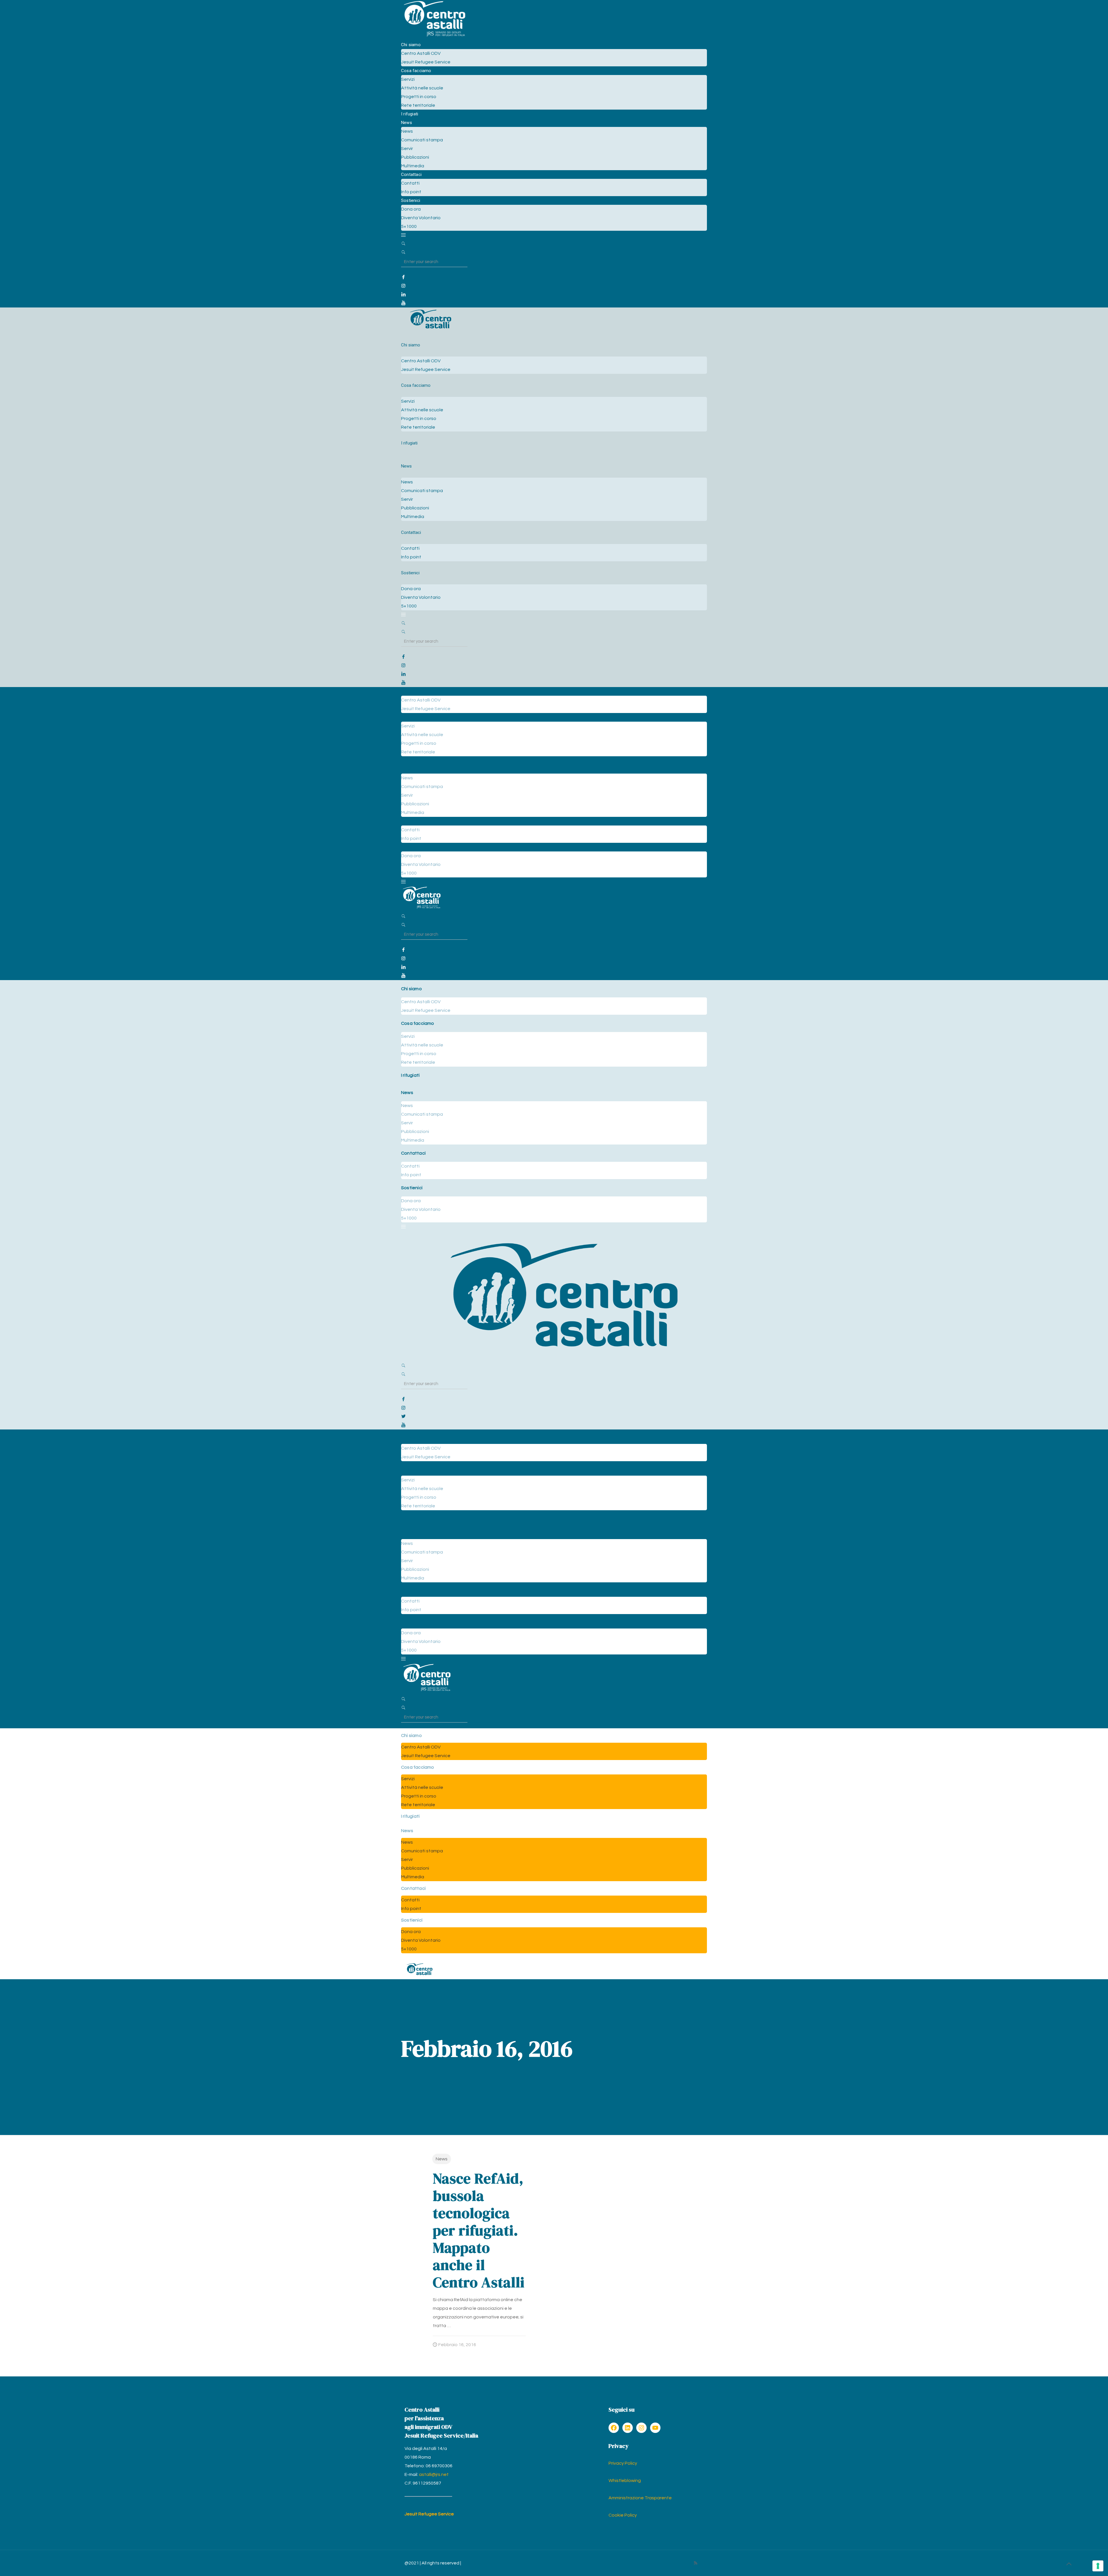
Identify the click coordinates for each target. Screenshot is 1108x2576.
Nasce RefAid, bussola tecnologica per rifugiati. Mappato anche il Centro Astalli (479, 2230)
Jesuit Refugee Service (429, 2514)
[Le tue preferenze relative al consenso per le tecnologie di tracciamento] (1098, 2566)
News (442, 2159)
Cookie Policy (623, 2515)
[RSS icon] (696, 2563)
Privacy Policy (623, 2463)
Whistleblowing (625, 2481)
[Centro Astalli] (434, 36)
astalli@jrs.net (434, 2474)
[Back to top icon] (1069, 2564)
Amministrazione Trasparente (640, 2498)
